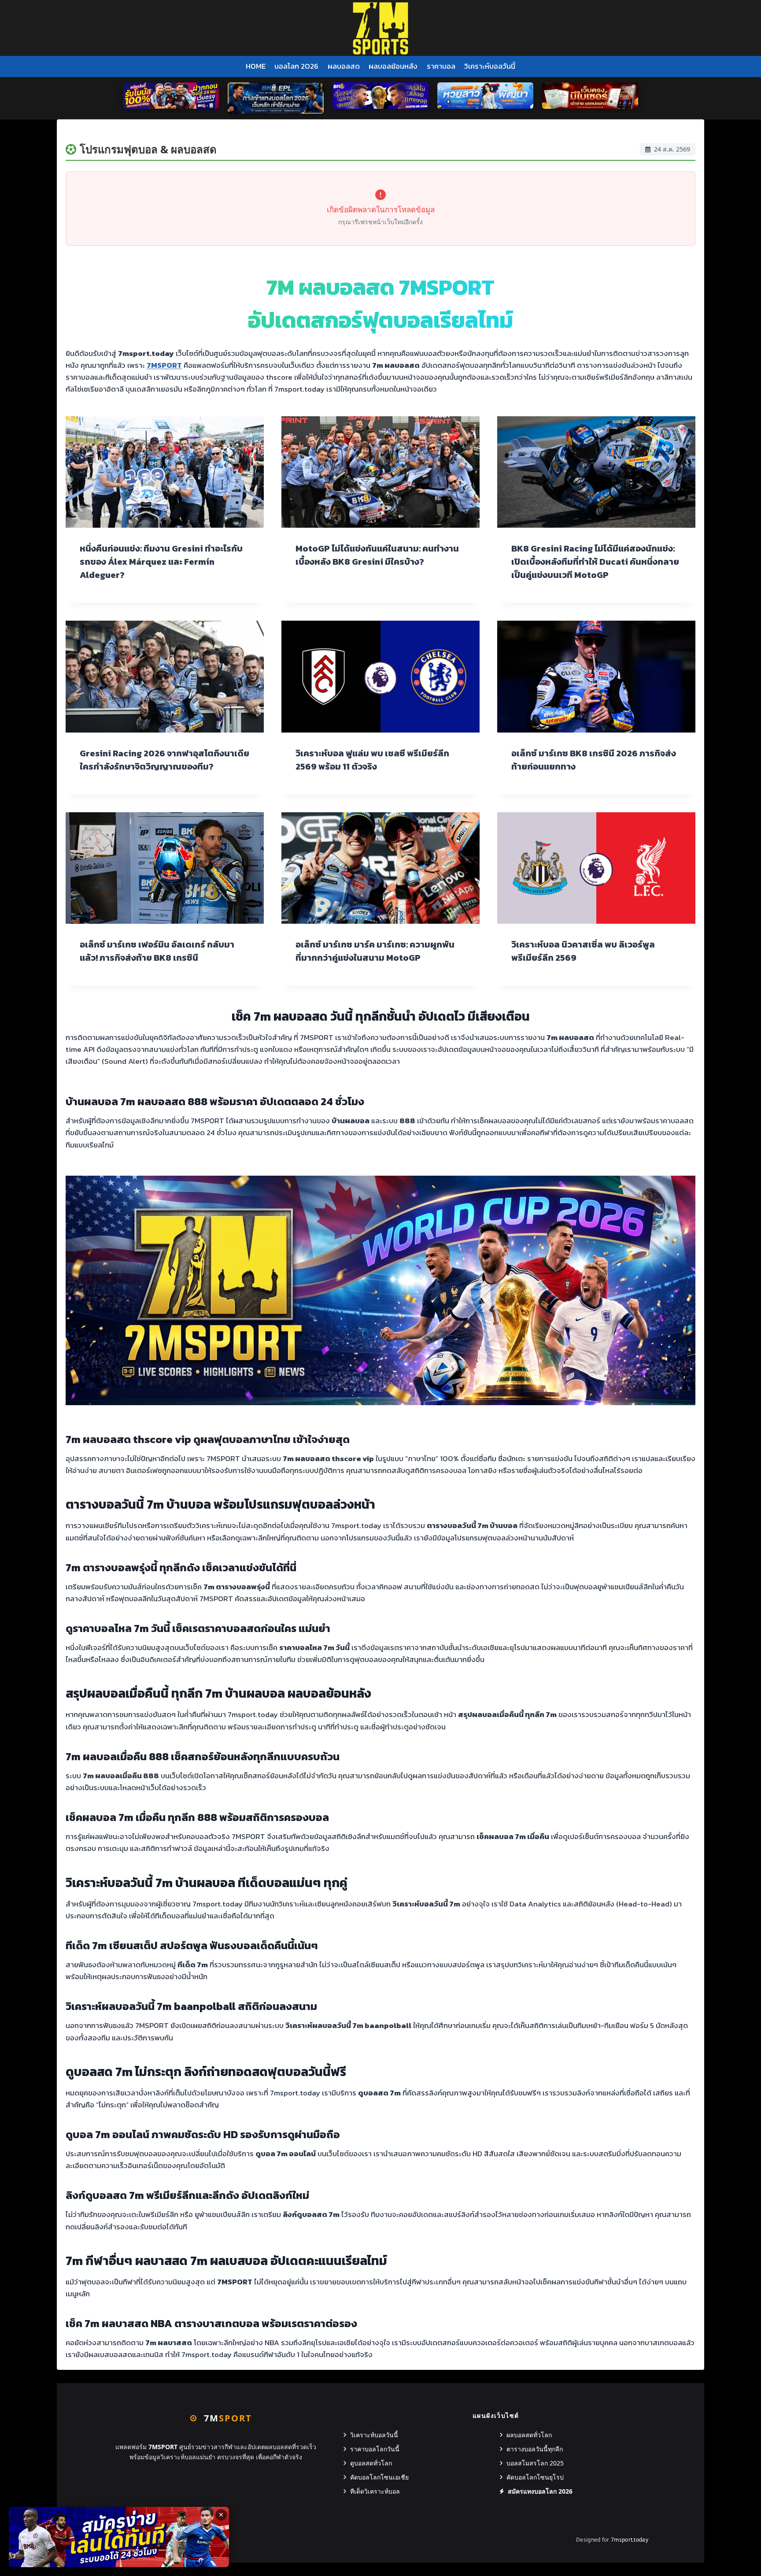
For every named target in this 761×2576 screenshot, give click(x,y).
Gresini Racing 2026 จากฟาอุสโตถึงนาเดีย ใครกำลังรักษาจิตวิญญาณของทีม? (164, 760)
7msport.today (630, 2540)
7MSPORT (164, 365)
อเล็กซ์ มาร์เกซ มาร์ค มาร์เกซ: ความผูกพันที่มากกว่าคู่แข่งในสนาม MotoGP (375, 951)
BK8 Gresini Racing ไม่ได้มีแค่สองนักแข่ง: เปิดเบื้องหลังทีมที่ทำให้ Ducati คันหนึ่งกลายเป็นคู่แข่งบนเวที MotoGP (595, 562)
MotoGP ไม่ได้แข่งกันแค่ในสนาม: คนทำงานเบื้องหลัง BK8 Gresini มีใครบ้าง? (377, 555)
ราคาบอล (441, 66)
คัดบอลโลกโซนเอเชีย (379, 2477)
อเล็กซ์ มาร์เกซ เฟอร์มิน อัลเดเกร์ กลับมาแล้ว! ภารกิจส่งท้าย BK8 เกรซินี (157, 951)
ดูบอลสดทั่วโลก (371, 2463)
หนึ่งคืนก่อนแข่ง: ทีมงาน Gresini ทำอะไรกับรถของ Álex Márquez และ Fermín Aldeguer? (161, 562)
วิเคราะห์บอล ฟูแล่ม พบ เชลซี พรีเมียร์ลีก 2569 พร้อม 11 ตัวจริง (372, 760)
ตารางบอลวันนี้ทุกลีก (535, 2449)
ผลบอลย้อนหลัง (393, 66)
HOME (256, 66)
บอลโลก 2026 (296, 66)
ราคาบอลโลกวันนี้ (375, 2449)
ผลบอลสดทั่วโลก (529, 2435)
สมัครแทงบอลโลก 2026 (540, 2491)
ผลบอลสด (344, 66)
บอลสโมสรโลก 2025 (535, 2463)
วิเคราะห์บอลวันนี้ (490, 66)
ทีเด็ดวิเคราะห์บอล (375, 2491)
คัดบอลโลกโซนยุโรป (535, 2477)
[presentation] (165, 472)
